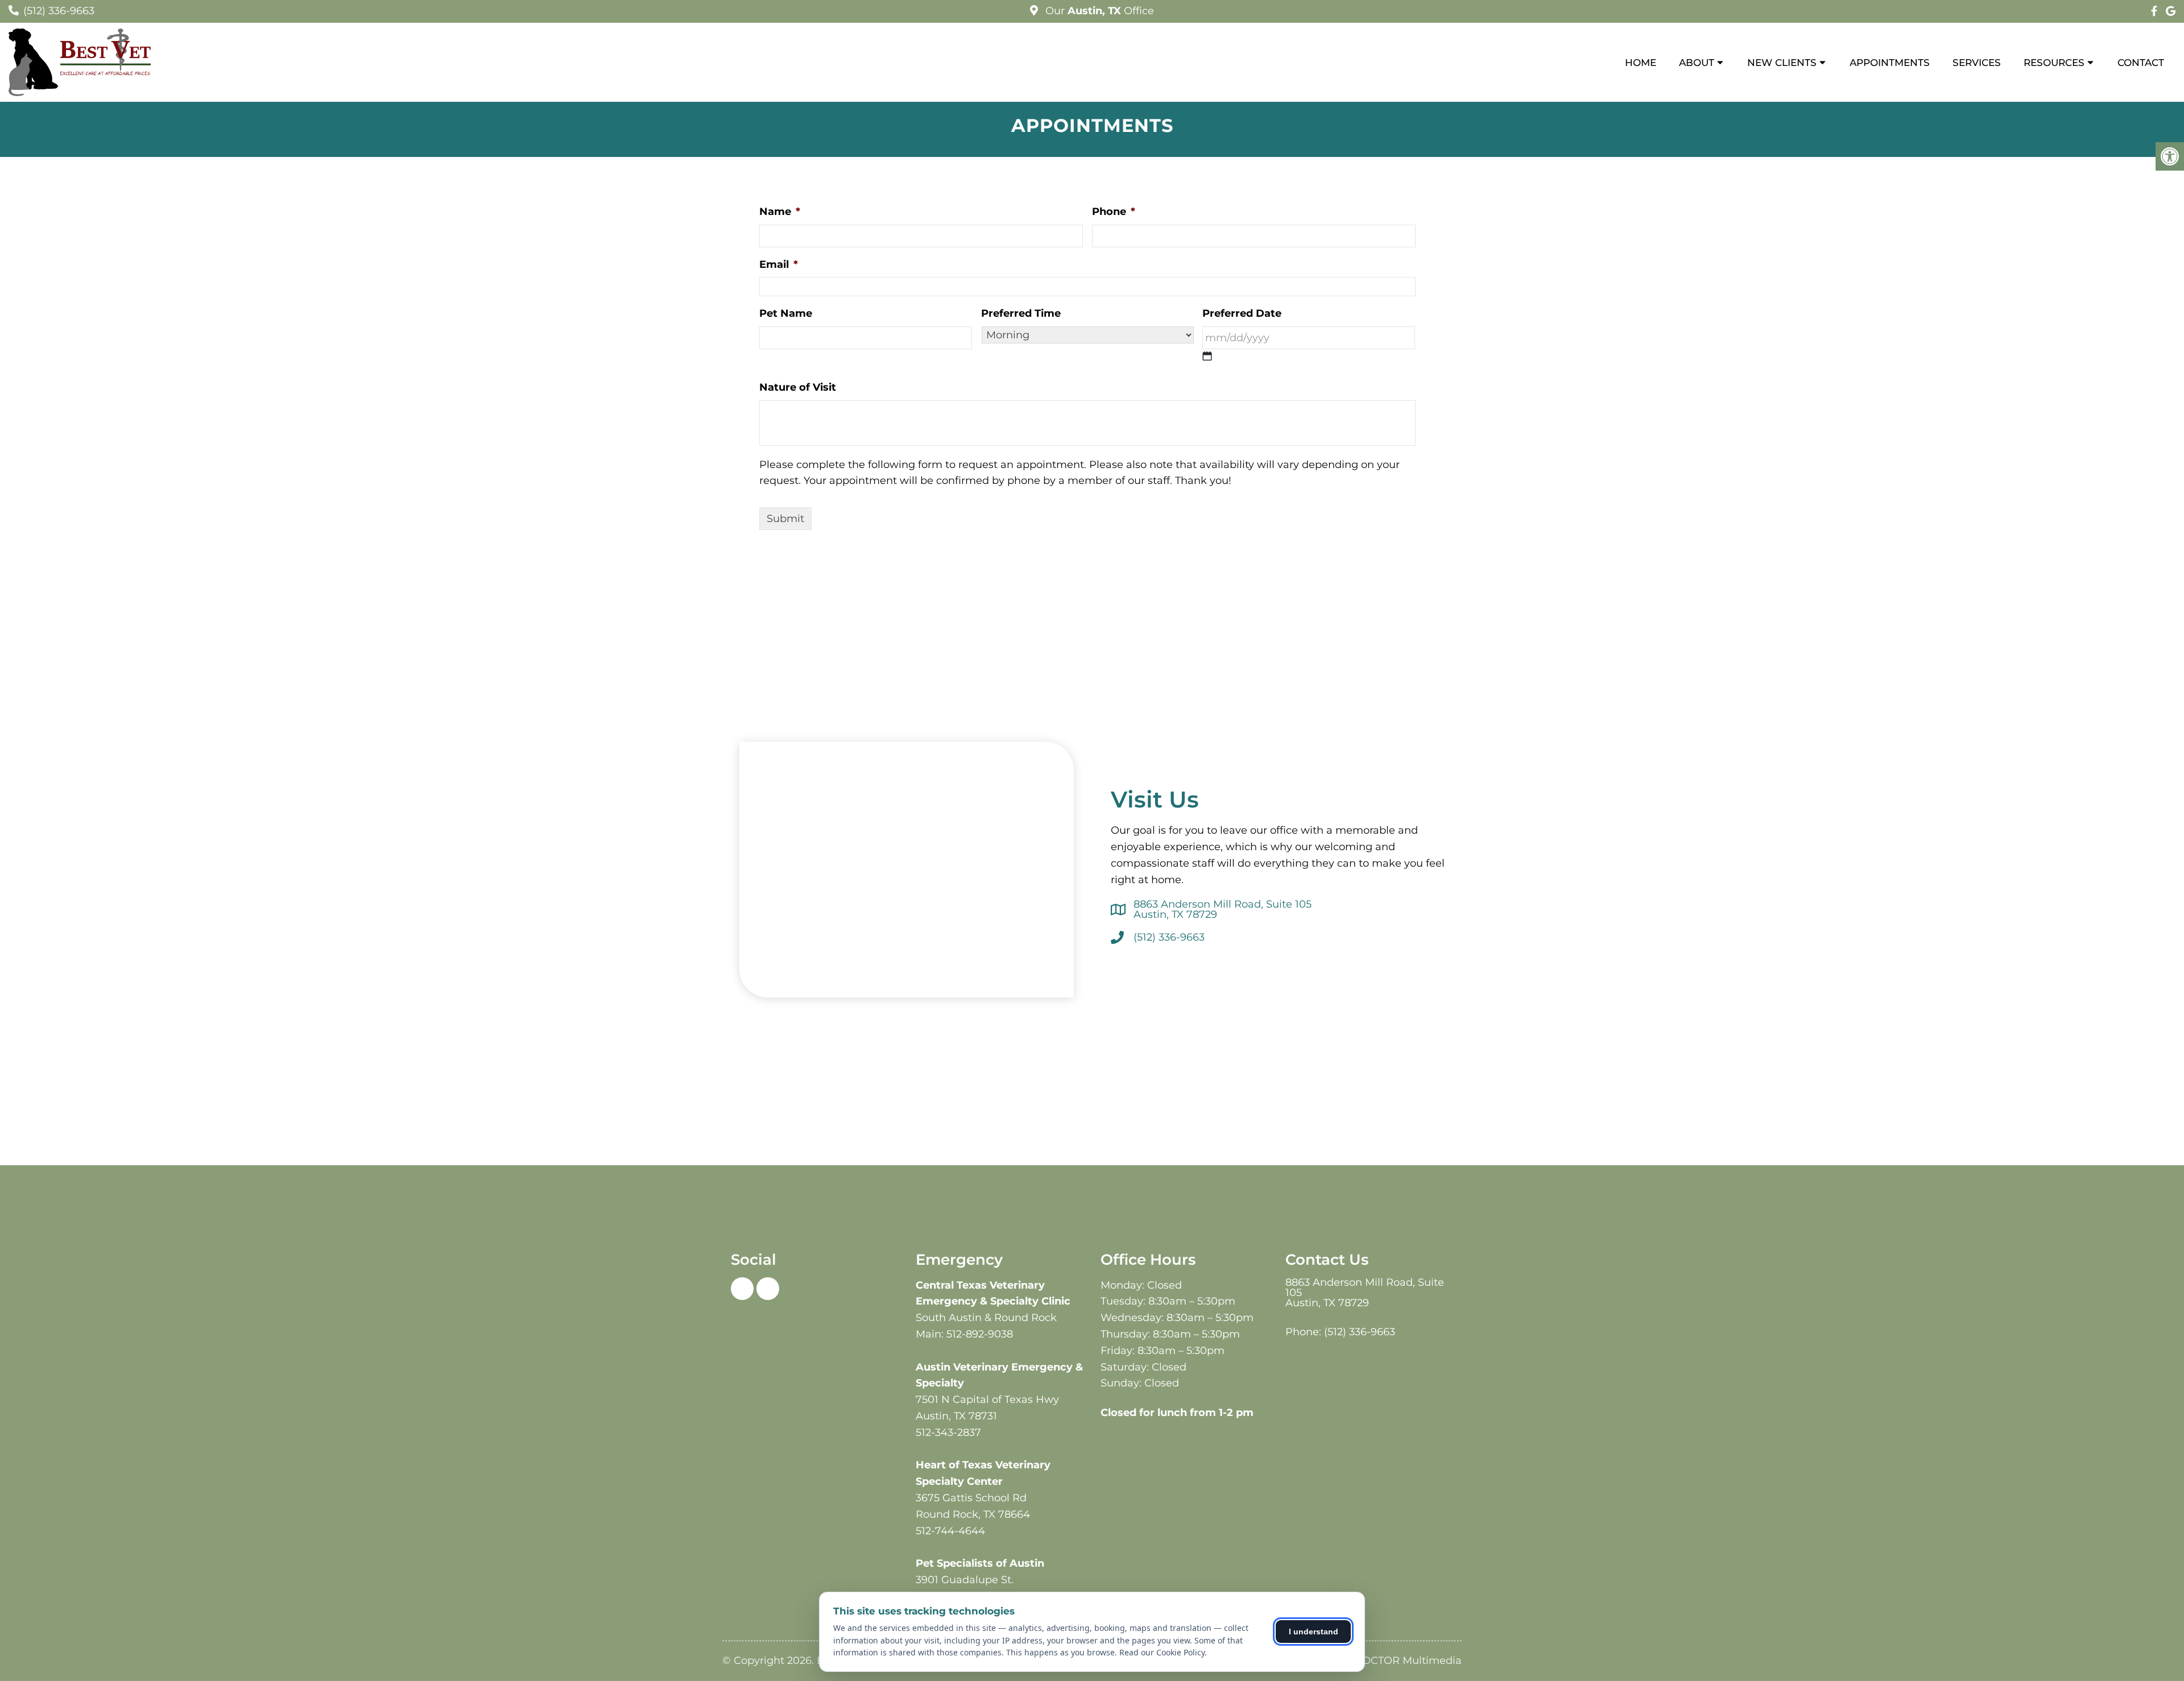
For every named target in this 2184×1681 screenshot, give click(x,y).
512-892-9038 (980, 1334)
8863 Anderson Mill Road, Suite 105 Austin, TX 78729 (1223, 909)
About (1697, 63)
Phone (1114, 212)
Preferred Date (1242, 313)
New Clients (1782, 63)
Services (1977, 63)
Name (780, 212)
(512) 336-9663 (59, 11)
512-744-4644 (950, 1531)
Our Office (1098, 11)
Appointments (1890, 63)
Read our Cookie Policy (1162, 1652)
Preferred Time (1021, 313)
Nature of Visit (798, 387)
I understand (1314, 1632)
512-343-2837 (948, 1432)
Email (779, 264)
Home (1641, 63)
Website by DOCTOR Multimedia (1378, 1661)
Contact (2141, 63)
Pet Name (786, 313)
